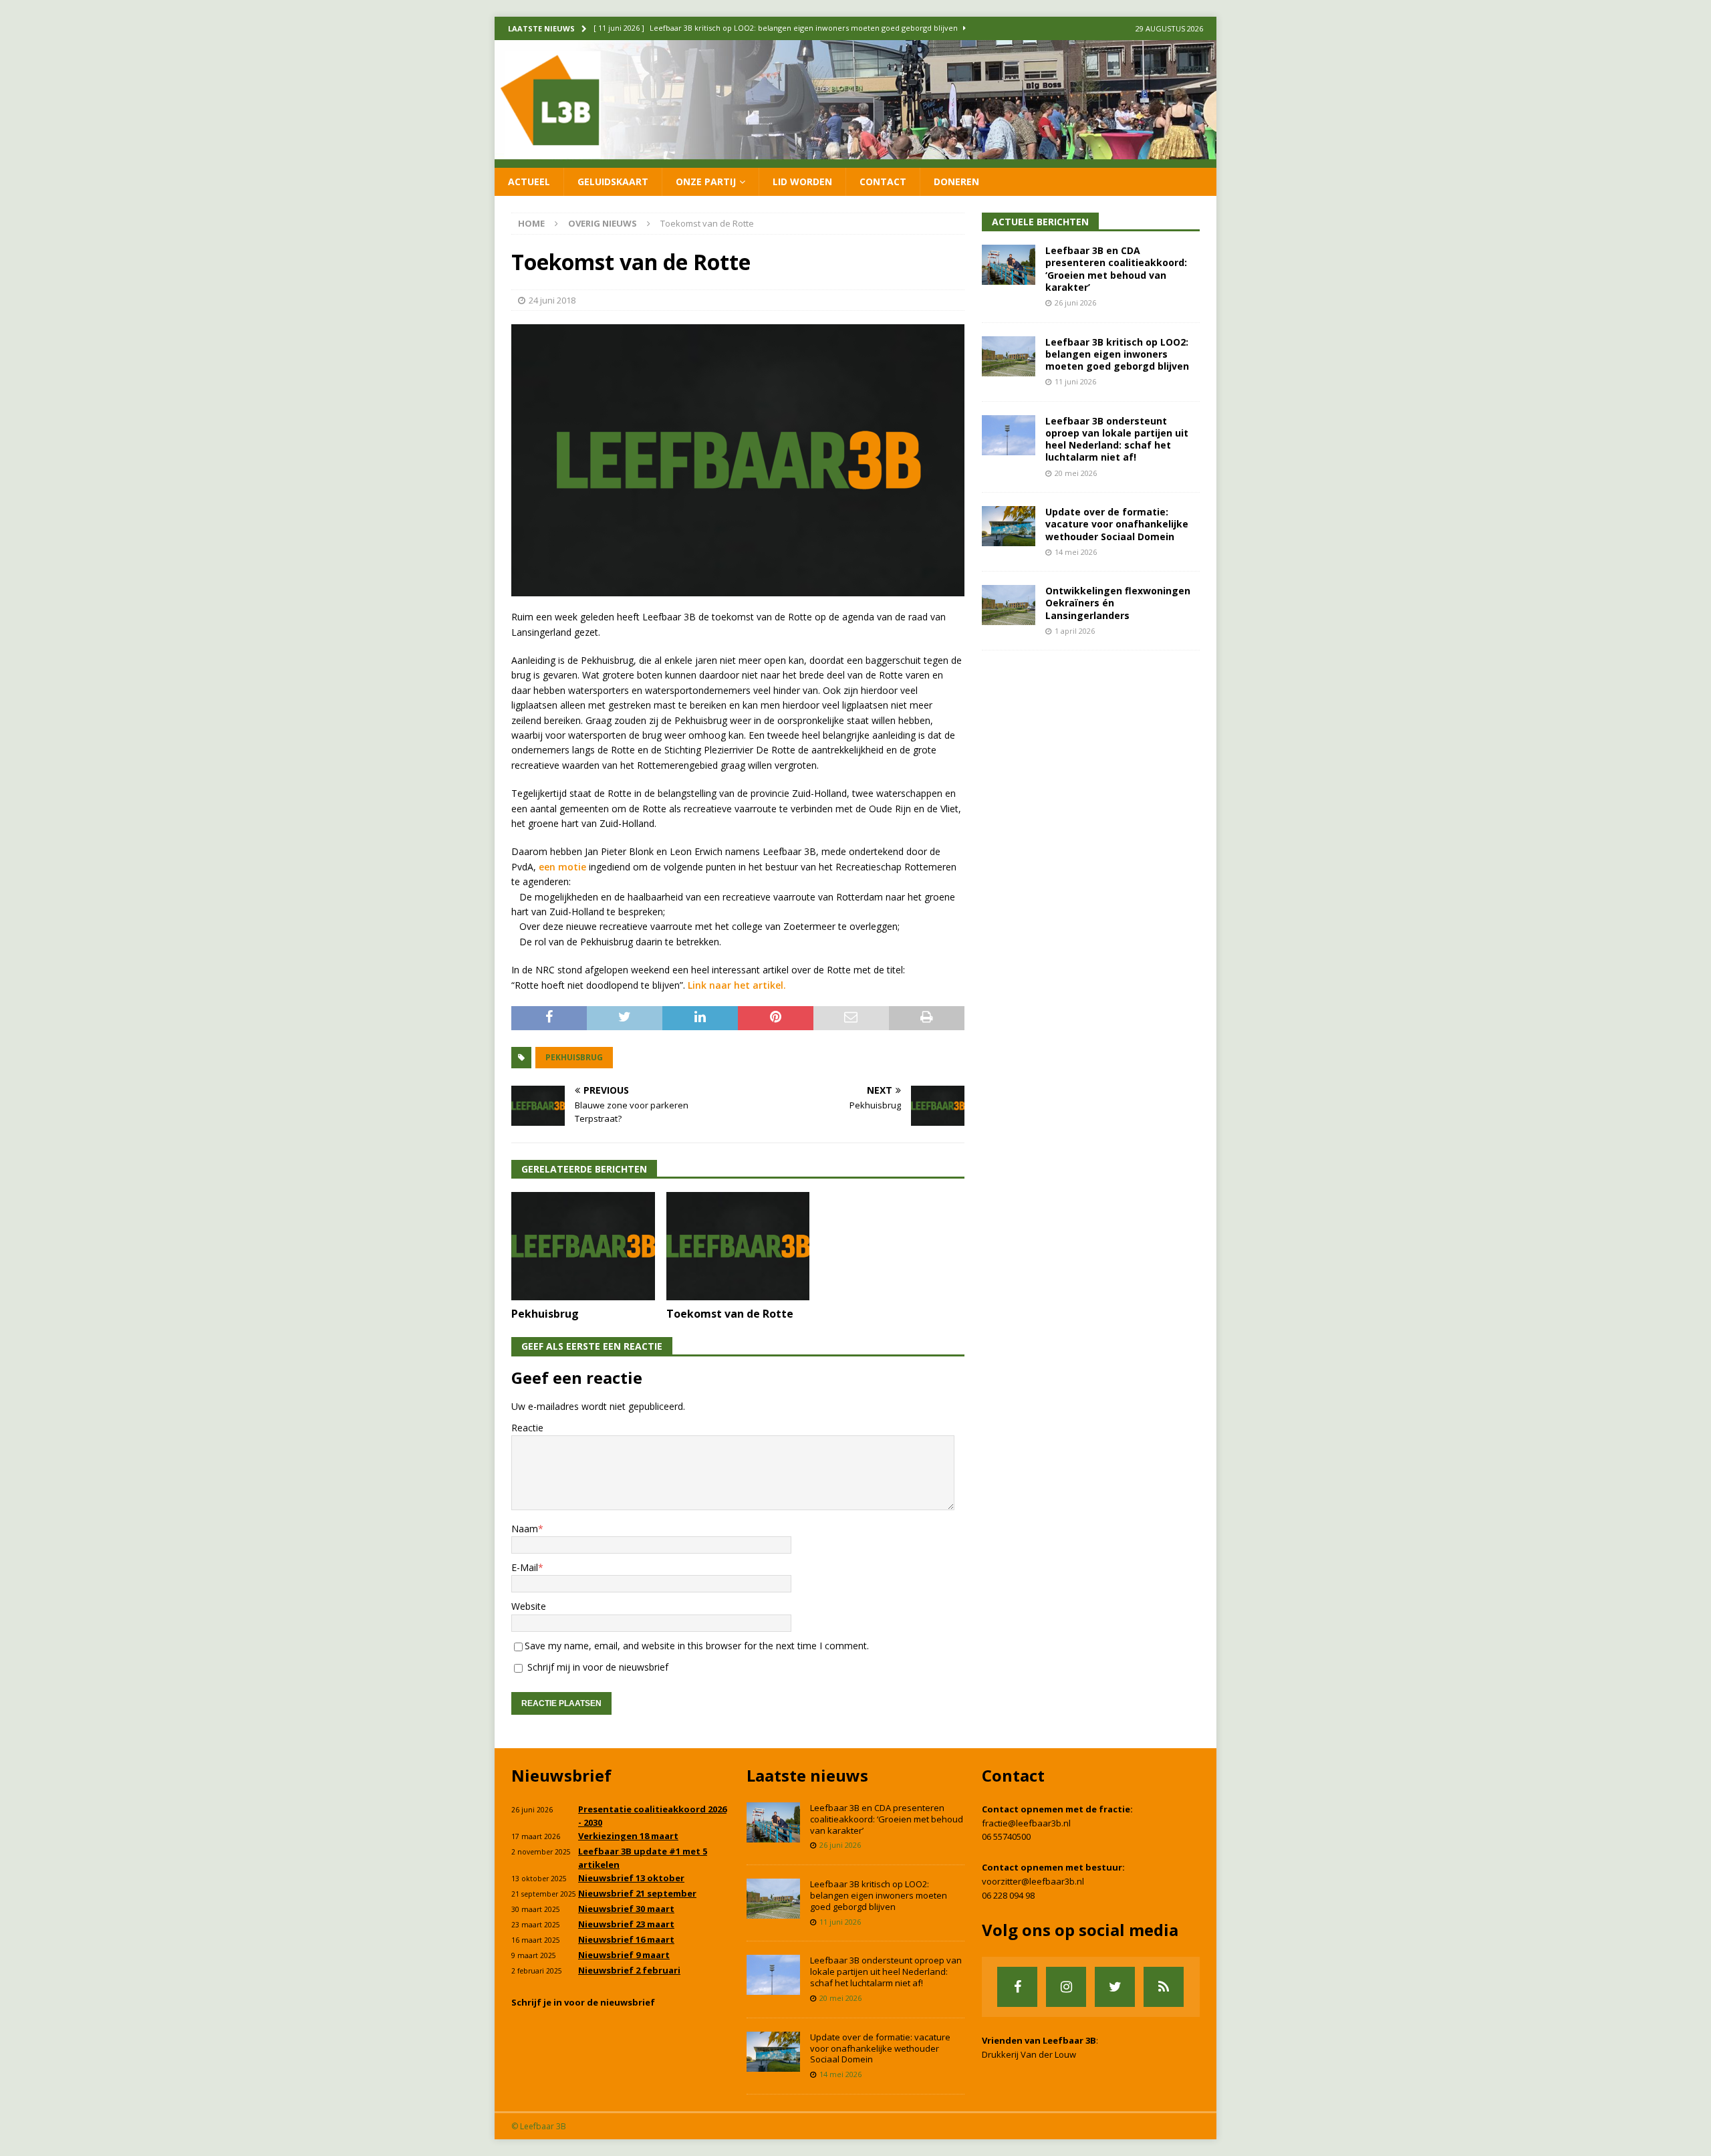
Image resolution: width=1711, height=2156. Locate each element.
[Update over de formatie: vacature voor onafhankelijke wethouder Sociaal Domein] (1009, 526)
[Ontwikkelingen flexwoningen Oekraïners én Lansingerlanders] (1009, 605)
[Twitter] (1115, 1987)
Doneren (956, 182)
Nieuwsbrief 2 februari (629, 1970)
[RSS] (1164, 1987)
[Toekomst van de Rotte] (738, 1246)
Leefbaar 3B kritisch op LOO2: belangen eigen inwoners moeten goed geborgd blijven (1117, 354)
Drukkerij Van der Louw (1029, 2054)
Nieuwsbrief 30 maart (626, 1909)
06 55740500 (1006, 1836)
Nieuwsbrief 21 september (637, 1893)
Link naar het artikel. (737, 985)
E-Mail (525, 1567)
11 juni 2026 (1075, 381)
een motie (562, 867)
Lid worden (802, 182)
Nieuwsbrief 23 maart (626, 1924)
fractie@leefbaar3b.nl (1026, 1823)
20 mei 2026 (1076, 473)
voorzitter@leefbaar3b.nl (1033, 1881)
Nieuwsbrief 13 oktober (631, 1878)
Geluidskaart (613, 182)
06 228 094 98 (1008, 1895)
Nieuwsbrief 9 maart (624, 1955)
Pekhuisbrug (574, 1057)
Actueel (529, 182)
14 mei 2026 (1076, 552)
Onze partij (706, 182)
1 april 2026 (1075, 631)
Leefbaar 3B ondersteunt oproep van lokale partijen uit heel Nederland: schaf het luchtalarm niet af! (1117, 439)
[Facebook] (1017, 1987)
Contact (883, 182)
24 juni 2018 (552, 300)
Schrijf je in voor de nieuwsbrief (583, 2002)
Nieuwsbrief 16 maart (626, 1939)
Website (529, 1606)
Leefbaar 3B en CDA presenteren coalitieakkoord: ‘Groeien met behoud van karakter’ (1116, 269)
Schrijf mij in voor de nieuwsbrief (597, 1667)
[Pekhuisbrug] (583, 1246)
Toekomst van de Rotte (730, 1314)
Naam (525, 1529)
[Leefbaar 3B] (855, 159)
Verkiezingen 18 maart (628, 1836)
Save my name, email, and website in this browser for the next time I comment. (697, 1646)
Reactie (527, 1428)
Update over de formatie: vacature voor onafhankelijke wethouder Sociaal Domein (1117, 524)
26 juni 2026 (1075, 303)
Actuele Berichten (1040, 222)
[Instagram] (1066, 1987)
